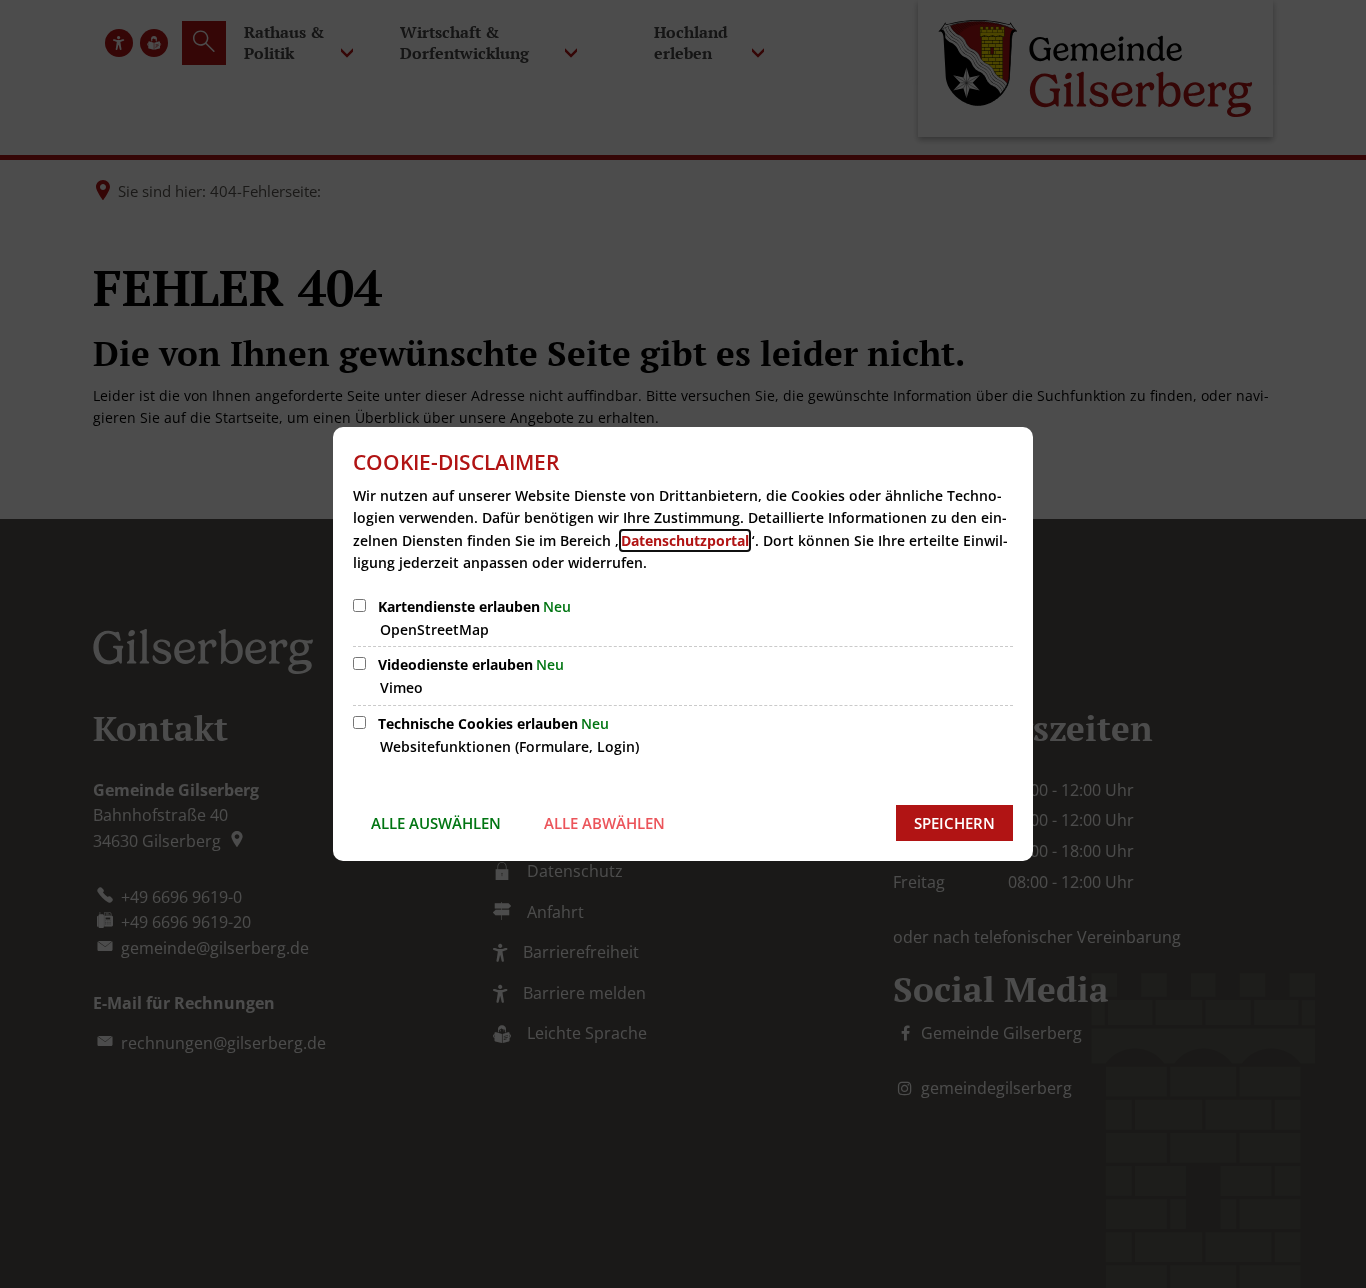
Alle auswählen (436, 823)
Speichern (954, 823)
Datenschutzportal (685, 540)
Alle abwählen (604, 823)
